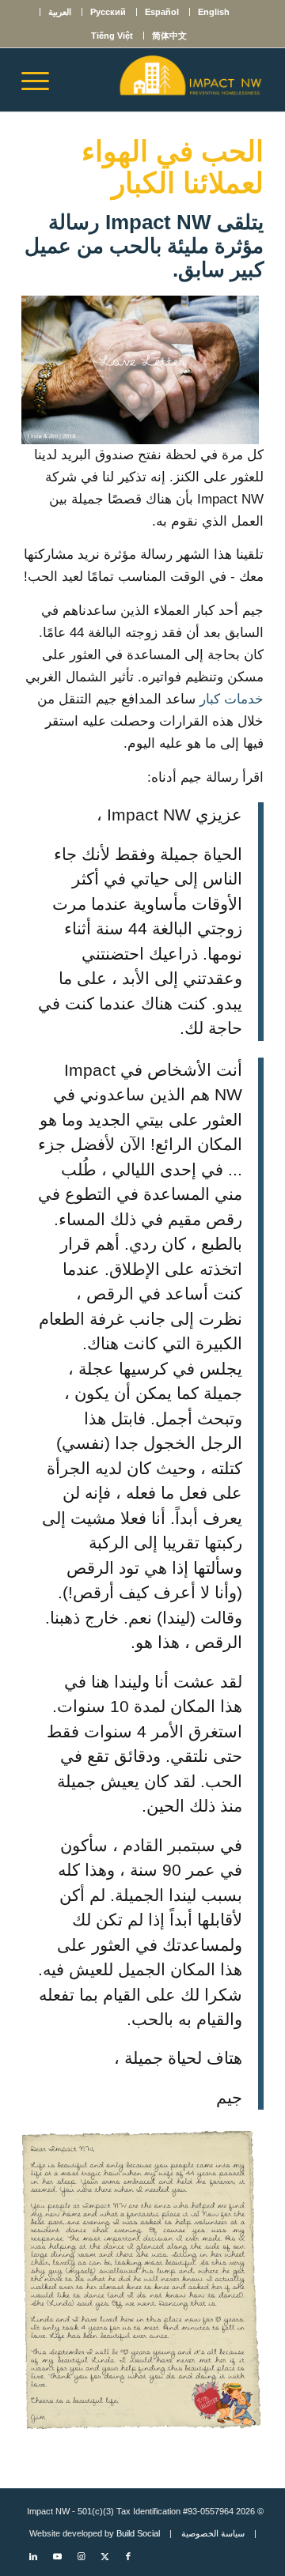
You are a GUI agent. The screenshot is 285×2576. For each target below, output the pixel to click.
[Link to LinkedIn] (33, 2556)
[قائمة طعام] (40, 80)
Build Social (138, 2533)
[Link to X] (104, 2556)
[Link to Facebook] (128, 2556)
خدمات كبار (232, 699)
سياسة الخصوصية (213, 2533)
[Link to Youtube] (57, 2556)
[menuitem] (213, 12)
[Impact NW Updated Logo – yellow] (167, 80)
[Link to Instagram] (81, 2556)
